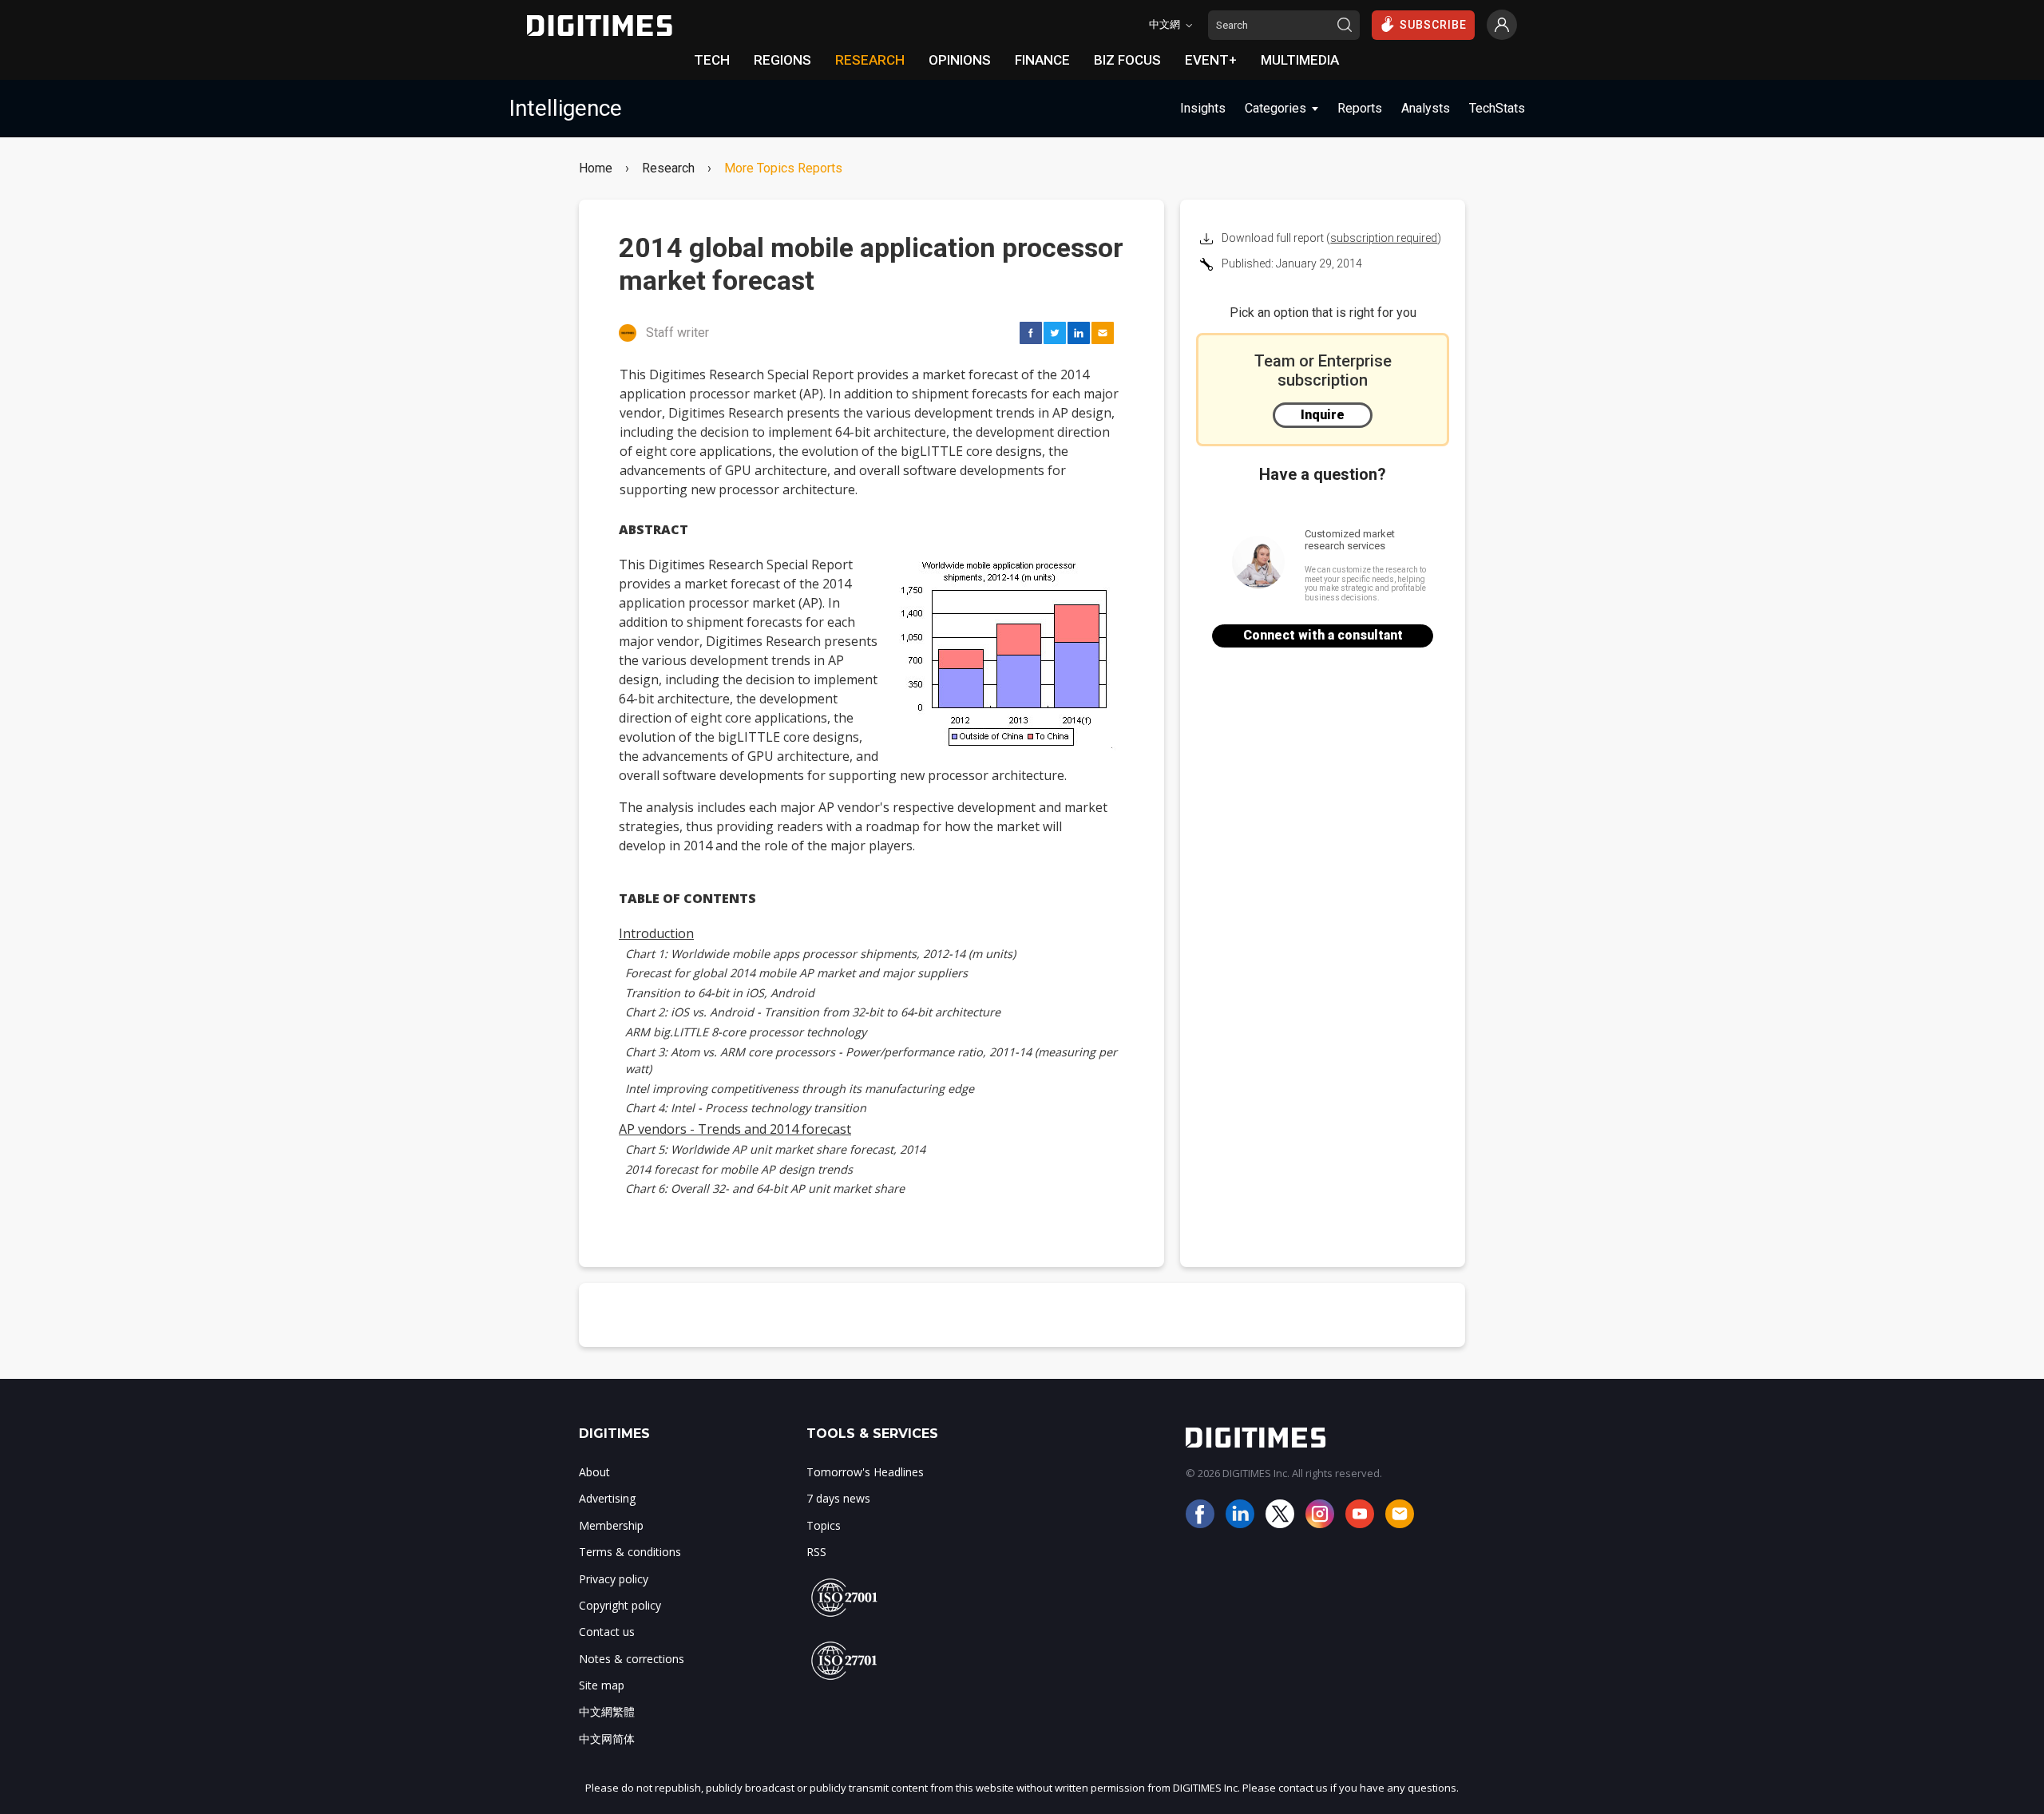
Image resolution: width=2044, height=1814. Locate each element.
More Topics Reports (783, 168)
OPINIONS (960, 60)
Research (668, 168)
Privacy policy (614, 1579)
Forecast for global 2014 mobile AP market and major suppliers (796, 973)
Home (596, 168)
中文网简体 (607, 1739)
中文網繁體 (607, 1711)
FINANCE (1042, 60)
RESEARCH (870, 60)
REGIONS (782, 60)
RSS (816, 1552)
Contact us (607, 1632)
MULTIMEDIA (1300, 60)
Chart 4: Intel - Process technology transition (746, 1108)
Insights (1203, 108)
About (594, 1472)
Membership (611, 1525)
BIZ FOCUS (1127, 60)
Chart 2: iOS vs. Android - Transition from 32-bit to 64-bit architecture (813, 1012)
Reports (1360, 108)
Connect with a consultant (1323, 635)
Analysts (1426, 108)
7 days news (838, 1498)
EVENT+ (1211, 60)
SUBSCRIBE (1433, 25)
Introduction (656, 933)
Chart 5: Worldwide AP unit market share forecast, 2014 (775, 1149)
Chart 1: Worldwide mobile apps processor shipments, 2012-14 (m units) (820, 954)
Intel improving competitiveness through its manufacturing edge (800, 1089)
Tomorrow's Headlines (865, 1472)
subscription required (1384, 238)
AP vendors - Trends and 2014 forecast (735, 1129)
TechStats (1497, 108)
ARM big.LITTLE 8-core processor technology (746, 1032)
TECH (712, 60)
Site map (602, 1685)
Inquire (1323, 415)
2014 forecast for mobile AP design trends (739, 1169)
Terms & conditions (630, 1552)
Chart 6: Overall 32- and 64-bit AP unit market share (765, 1188)
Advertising (607, 1498)
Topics (824, 1525)
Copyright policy (620, 1605)
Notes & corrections (632, 1659)
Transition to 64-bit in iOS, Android (720, 993)
